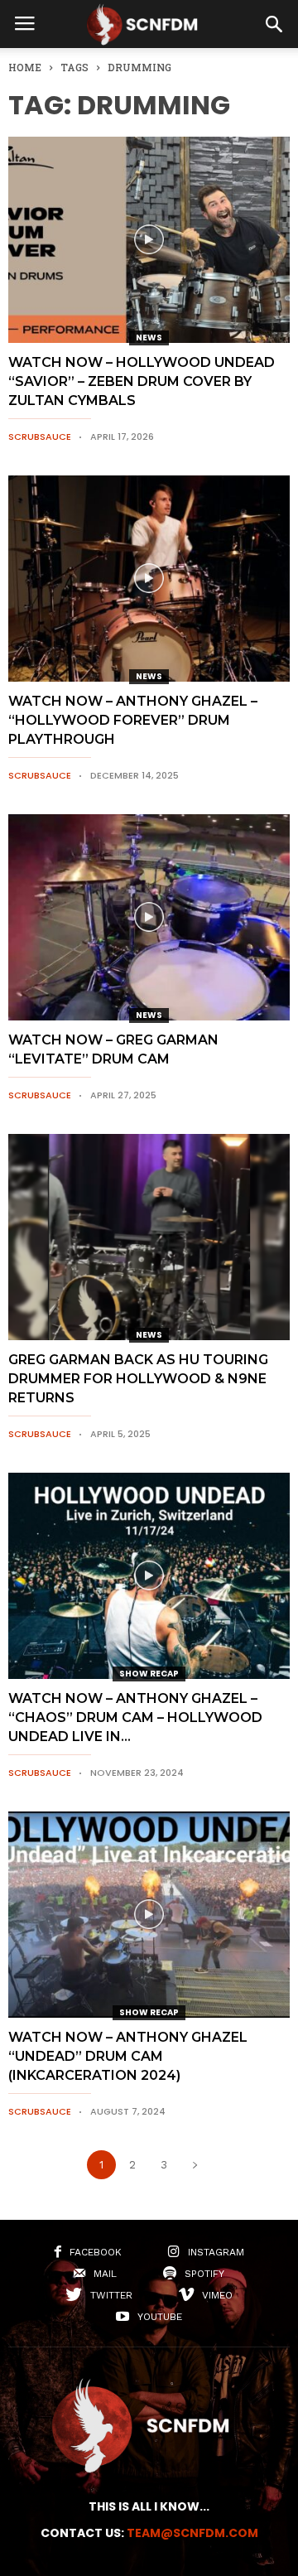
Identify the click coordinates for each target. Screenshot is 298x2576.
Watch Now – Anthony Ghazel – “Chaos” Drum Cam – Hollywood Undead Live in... (135, 1717)
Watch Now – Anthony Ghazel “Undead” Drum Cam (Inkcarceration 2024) (128, 2056)
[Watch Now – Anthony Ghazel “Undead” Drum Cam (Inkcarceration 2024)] (149, 1915)
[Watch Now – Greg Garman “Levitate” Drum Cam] (149, 917)
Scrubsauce (40, 437)
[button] (274, 24)
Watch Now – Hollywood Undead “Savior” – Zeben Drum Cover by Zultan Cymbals (142, 381)
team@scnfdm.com (192, 2533)
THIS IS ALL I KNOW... (149, 2506)
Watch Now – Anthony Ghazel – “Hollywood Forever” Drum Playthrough (133, 720)
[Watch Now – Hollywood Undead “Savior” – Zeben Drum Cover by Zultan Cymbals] (149, 240)
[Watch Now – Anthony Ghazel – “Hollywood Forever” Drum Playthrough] (149, 579)
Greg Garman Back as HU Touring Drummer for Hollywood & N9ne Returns (138, 1379)
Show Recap (149, 1674)
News (149, 338)
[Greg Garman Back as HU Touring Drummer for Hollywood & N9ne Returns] (149, 1237)
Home (25, 67)
